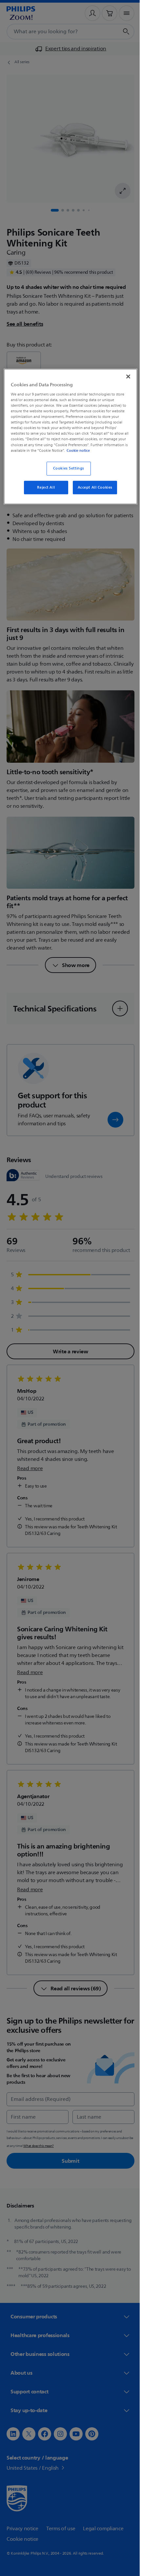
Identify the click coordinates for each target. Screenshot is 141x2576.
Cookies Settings (66, 473)
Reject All (44, 492)
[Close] (124, 376)
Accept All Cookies (92, 492)
